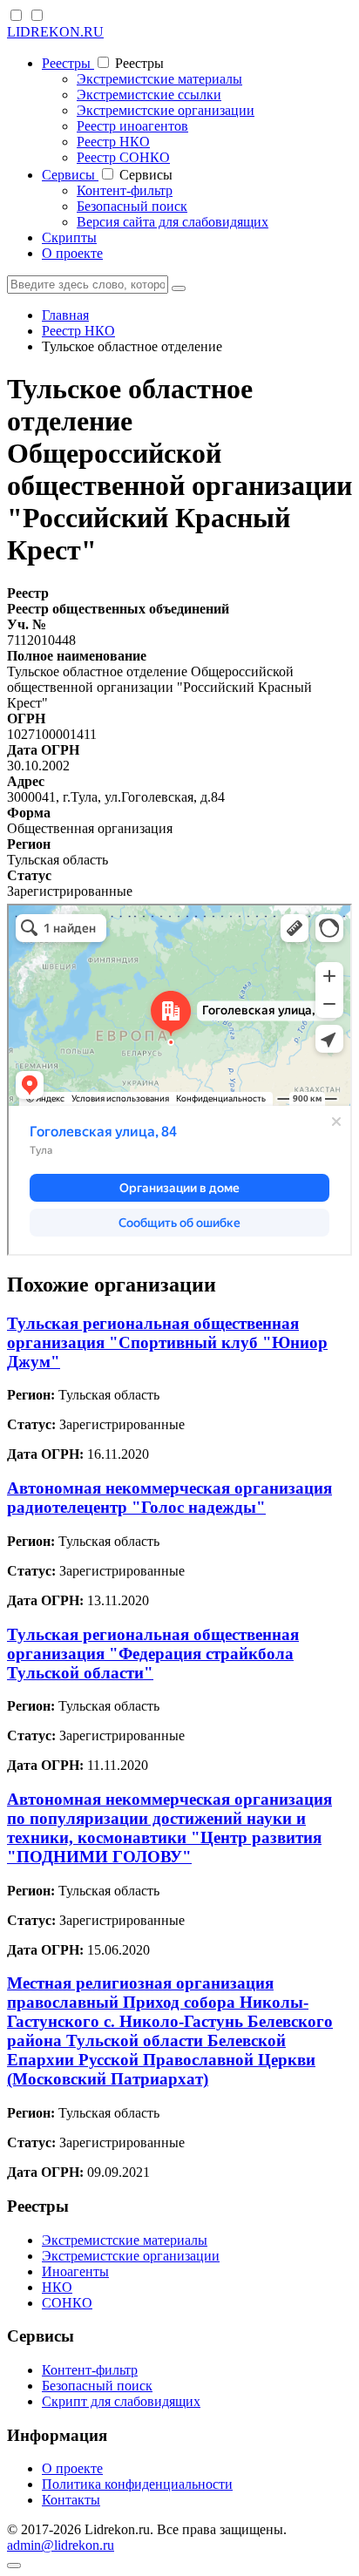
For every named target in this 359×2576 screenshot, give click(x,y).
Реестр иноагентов (132, 126)
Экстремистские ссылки (149, 95)
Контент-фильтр (125, 190)
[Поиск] (179, 288)
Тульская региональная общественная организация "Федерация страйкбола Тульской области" (153, 1654)
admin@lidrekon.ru (61, 2545)
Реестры (68, 63)
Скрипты (69, 237)
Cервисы (70, 175)
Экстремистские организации (166, 110)
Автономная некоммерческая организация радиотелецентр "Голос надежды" (169, 1498)
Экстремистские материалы (159, 79)
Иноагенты (75, 2271)
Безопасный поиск (132, 206)
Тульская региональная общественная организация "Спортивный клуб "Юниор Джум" (167, 1342)
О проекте (72, 253)
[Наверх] (14, 2566)
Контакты (71, 2500)
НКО (57, 2287)
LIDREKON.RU (55, 32)
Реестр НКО (113, 142)
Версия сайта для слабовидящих (173, 222)
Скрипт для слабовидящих (121, 2401)
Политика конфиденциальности (137, 2484)
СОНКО (67, 2303)
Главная (65, 315)
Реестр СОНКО (123, 157)
